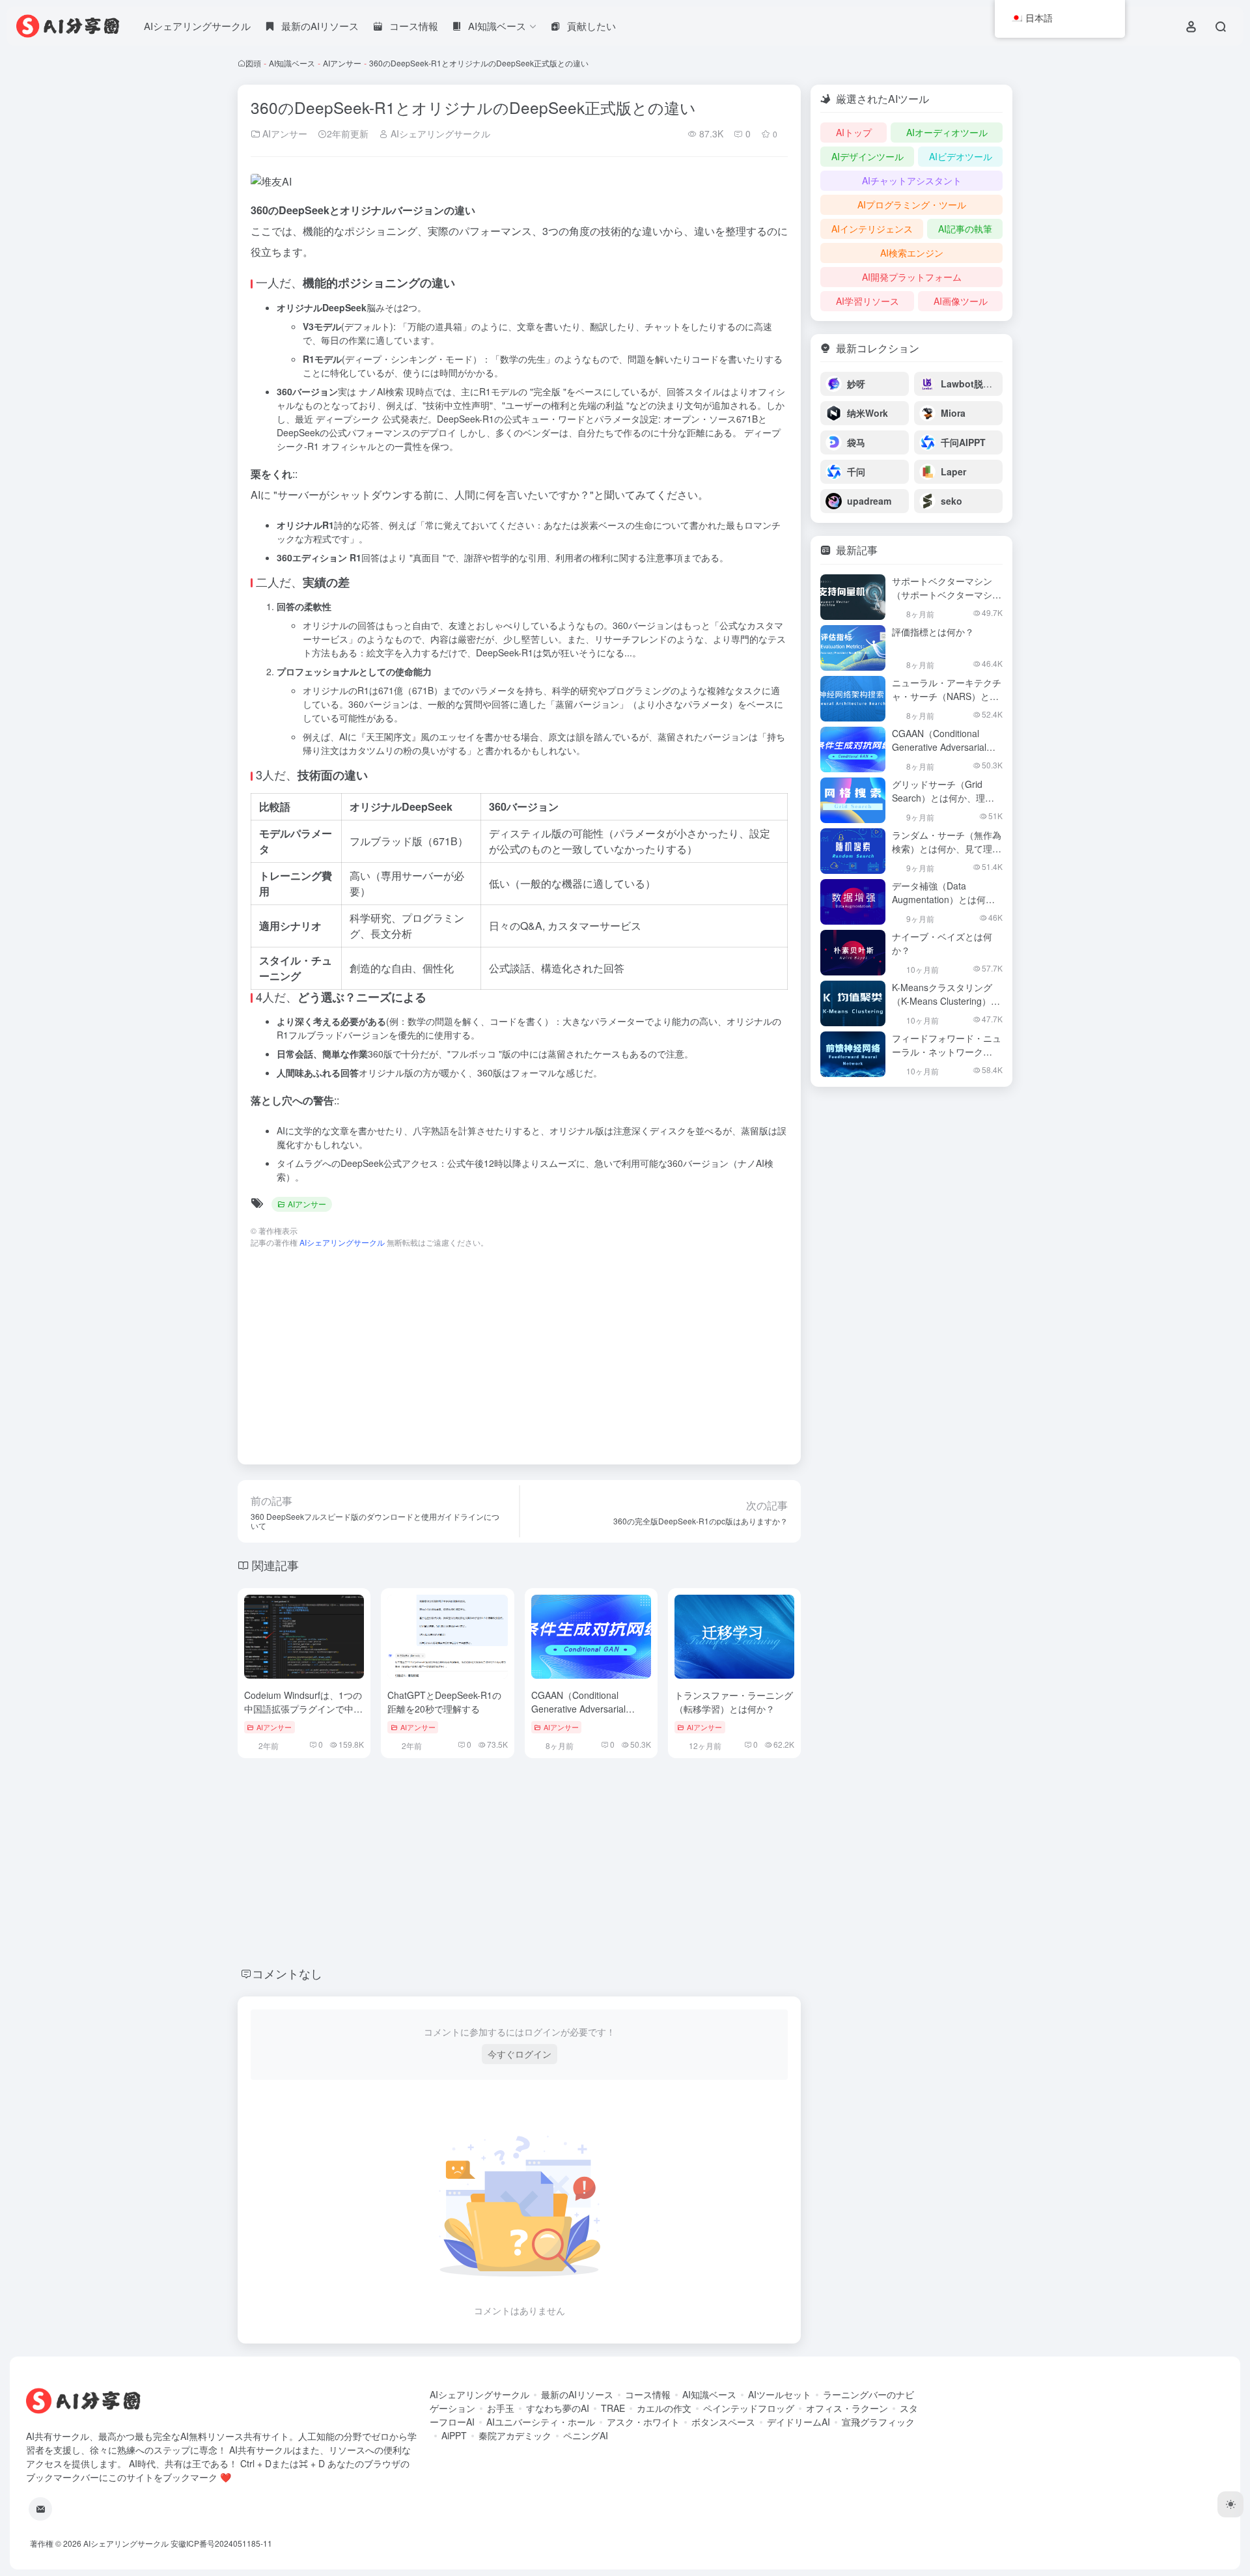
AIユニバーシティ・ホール (541, 2422)
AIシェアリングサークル (197, 26)
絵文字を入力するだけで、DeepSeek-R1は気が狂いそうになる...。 (504, 652)
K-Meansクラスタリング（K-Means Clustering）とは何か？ (946, 1001)
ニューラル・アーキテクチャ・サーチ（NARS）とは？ (947, 696)
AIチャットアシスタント (912, 180)
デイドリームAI (799, 2422)
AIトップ (854, 132)
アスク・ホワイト (643, 2422)
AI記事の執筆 (965, 229)
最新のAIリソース (577, 2394)
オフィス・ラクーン (847, 2408)
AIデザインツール (868, 156)
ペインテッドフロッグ (749, 2408)
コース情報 (648, 2394)
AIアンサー (342, 63)
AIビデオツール (961, 156)
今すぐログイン (520, 2054)
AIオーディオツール (947, 132)
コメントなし (287, 1973)
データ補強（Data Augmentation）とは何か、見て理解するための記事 (947, 906)
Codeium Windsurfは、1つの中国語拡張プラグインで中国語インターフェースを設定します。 (303, 1715)
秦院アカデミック (515, 2435)
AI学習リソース (868, 301)
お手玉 (501, 2408)
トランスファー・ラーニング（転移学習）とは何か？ (734, 1702)
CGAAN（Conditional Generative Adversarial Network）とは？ (578, 1709)
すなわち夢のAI (558, 2408)
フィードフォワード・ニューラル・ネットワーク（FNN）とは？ (947, 1052)
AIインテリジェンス (872, 229)
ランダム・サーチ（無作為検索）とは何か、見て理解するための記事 (947, 848)
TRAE (613, 2408)
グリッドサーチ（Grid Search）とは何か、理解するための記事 (943, 798)
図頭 (253, 63)
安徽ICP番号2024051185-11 (221, 2543)
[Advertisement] (519, 1350)
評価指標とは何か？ (933, 632)
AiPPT (454, 2435)
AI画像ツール (961, 301)
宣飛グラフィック (878, 2422)
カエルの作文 (664, 2408)
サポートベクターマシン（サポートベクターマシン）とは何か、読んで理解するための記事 (947, 601)
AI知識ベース (292, 63)
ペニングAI (586, 2435)
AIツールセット (780, 2394)
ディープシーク (348, 419)
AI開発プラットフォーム (912, 277)
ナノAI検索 (381, 391)
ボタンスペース (723, 2422)
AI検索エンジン (912, 253)
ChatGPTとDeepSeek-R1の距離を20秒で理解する (444, 1702)
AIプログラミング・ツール (912, 204)
